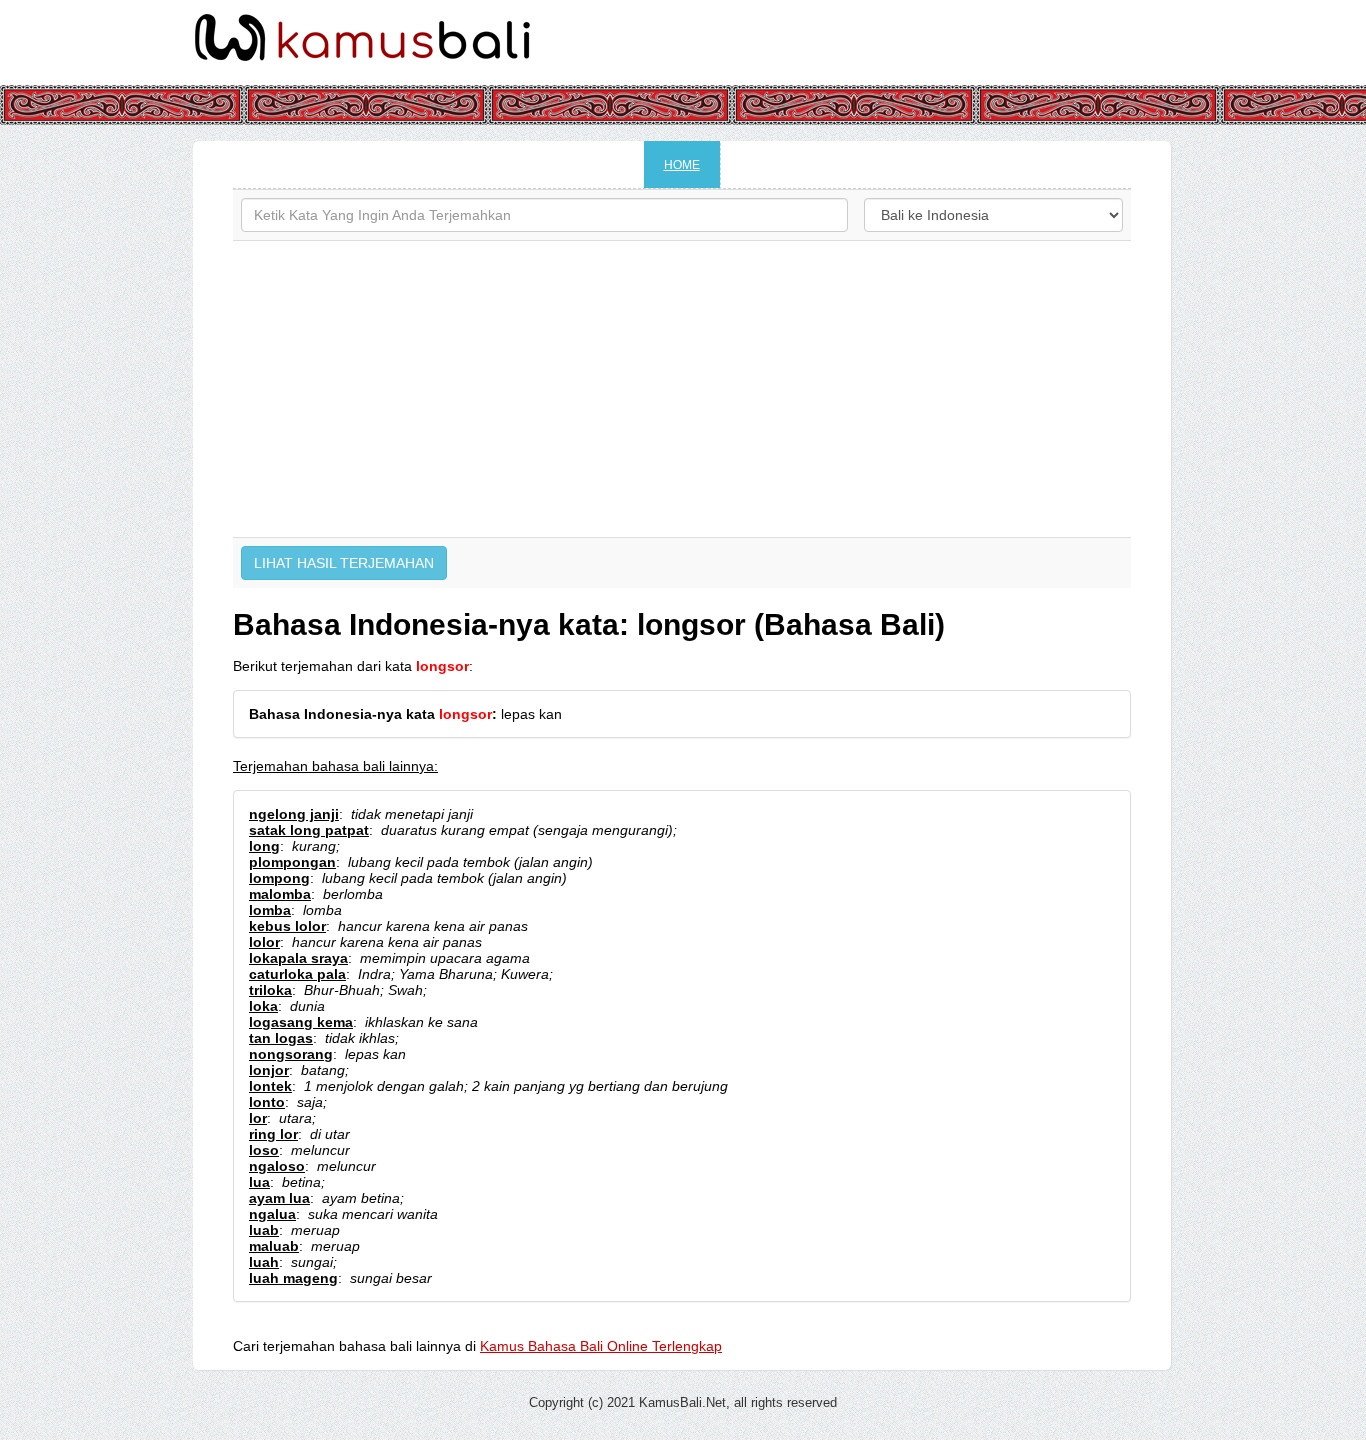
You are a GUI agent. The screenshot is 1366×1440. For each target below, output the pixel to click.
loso (264, 1150)
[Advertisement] (682, 389)
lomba (270, 910)
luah (264, 1262)
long (264, 846)
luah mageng (293, 1278)
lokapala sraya (298, 958)
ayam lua (279, 1198)
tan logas (281, 1038)
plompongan (292, 862)
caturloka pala (297, 974)
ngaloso (277, 1166)
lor (258, 1118)
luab (264, 1230)
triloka (270, 990)
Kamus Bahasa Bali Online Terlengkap (601, 1346)
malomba (280, 894)
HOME (682, 165)
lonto (267, 1102)
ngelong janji (294, 814)
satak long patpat (309, 830)
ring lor (273, 1134)
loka (263, 1006)
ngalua (272, 1214)
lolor (264, 942)
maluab (274, 1246)
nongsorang (291, 1054)
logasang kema (301, 1022)
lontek (270, 1086)
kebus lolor (287, 926)
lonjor (269, 1070)
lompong (279, 878)
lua (259, 1182)
